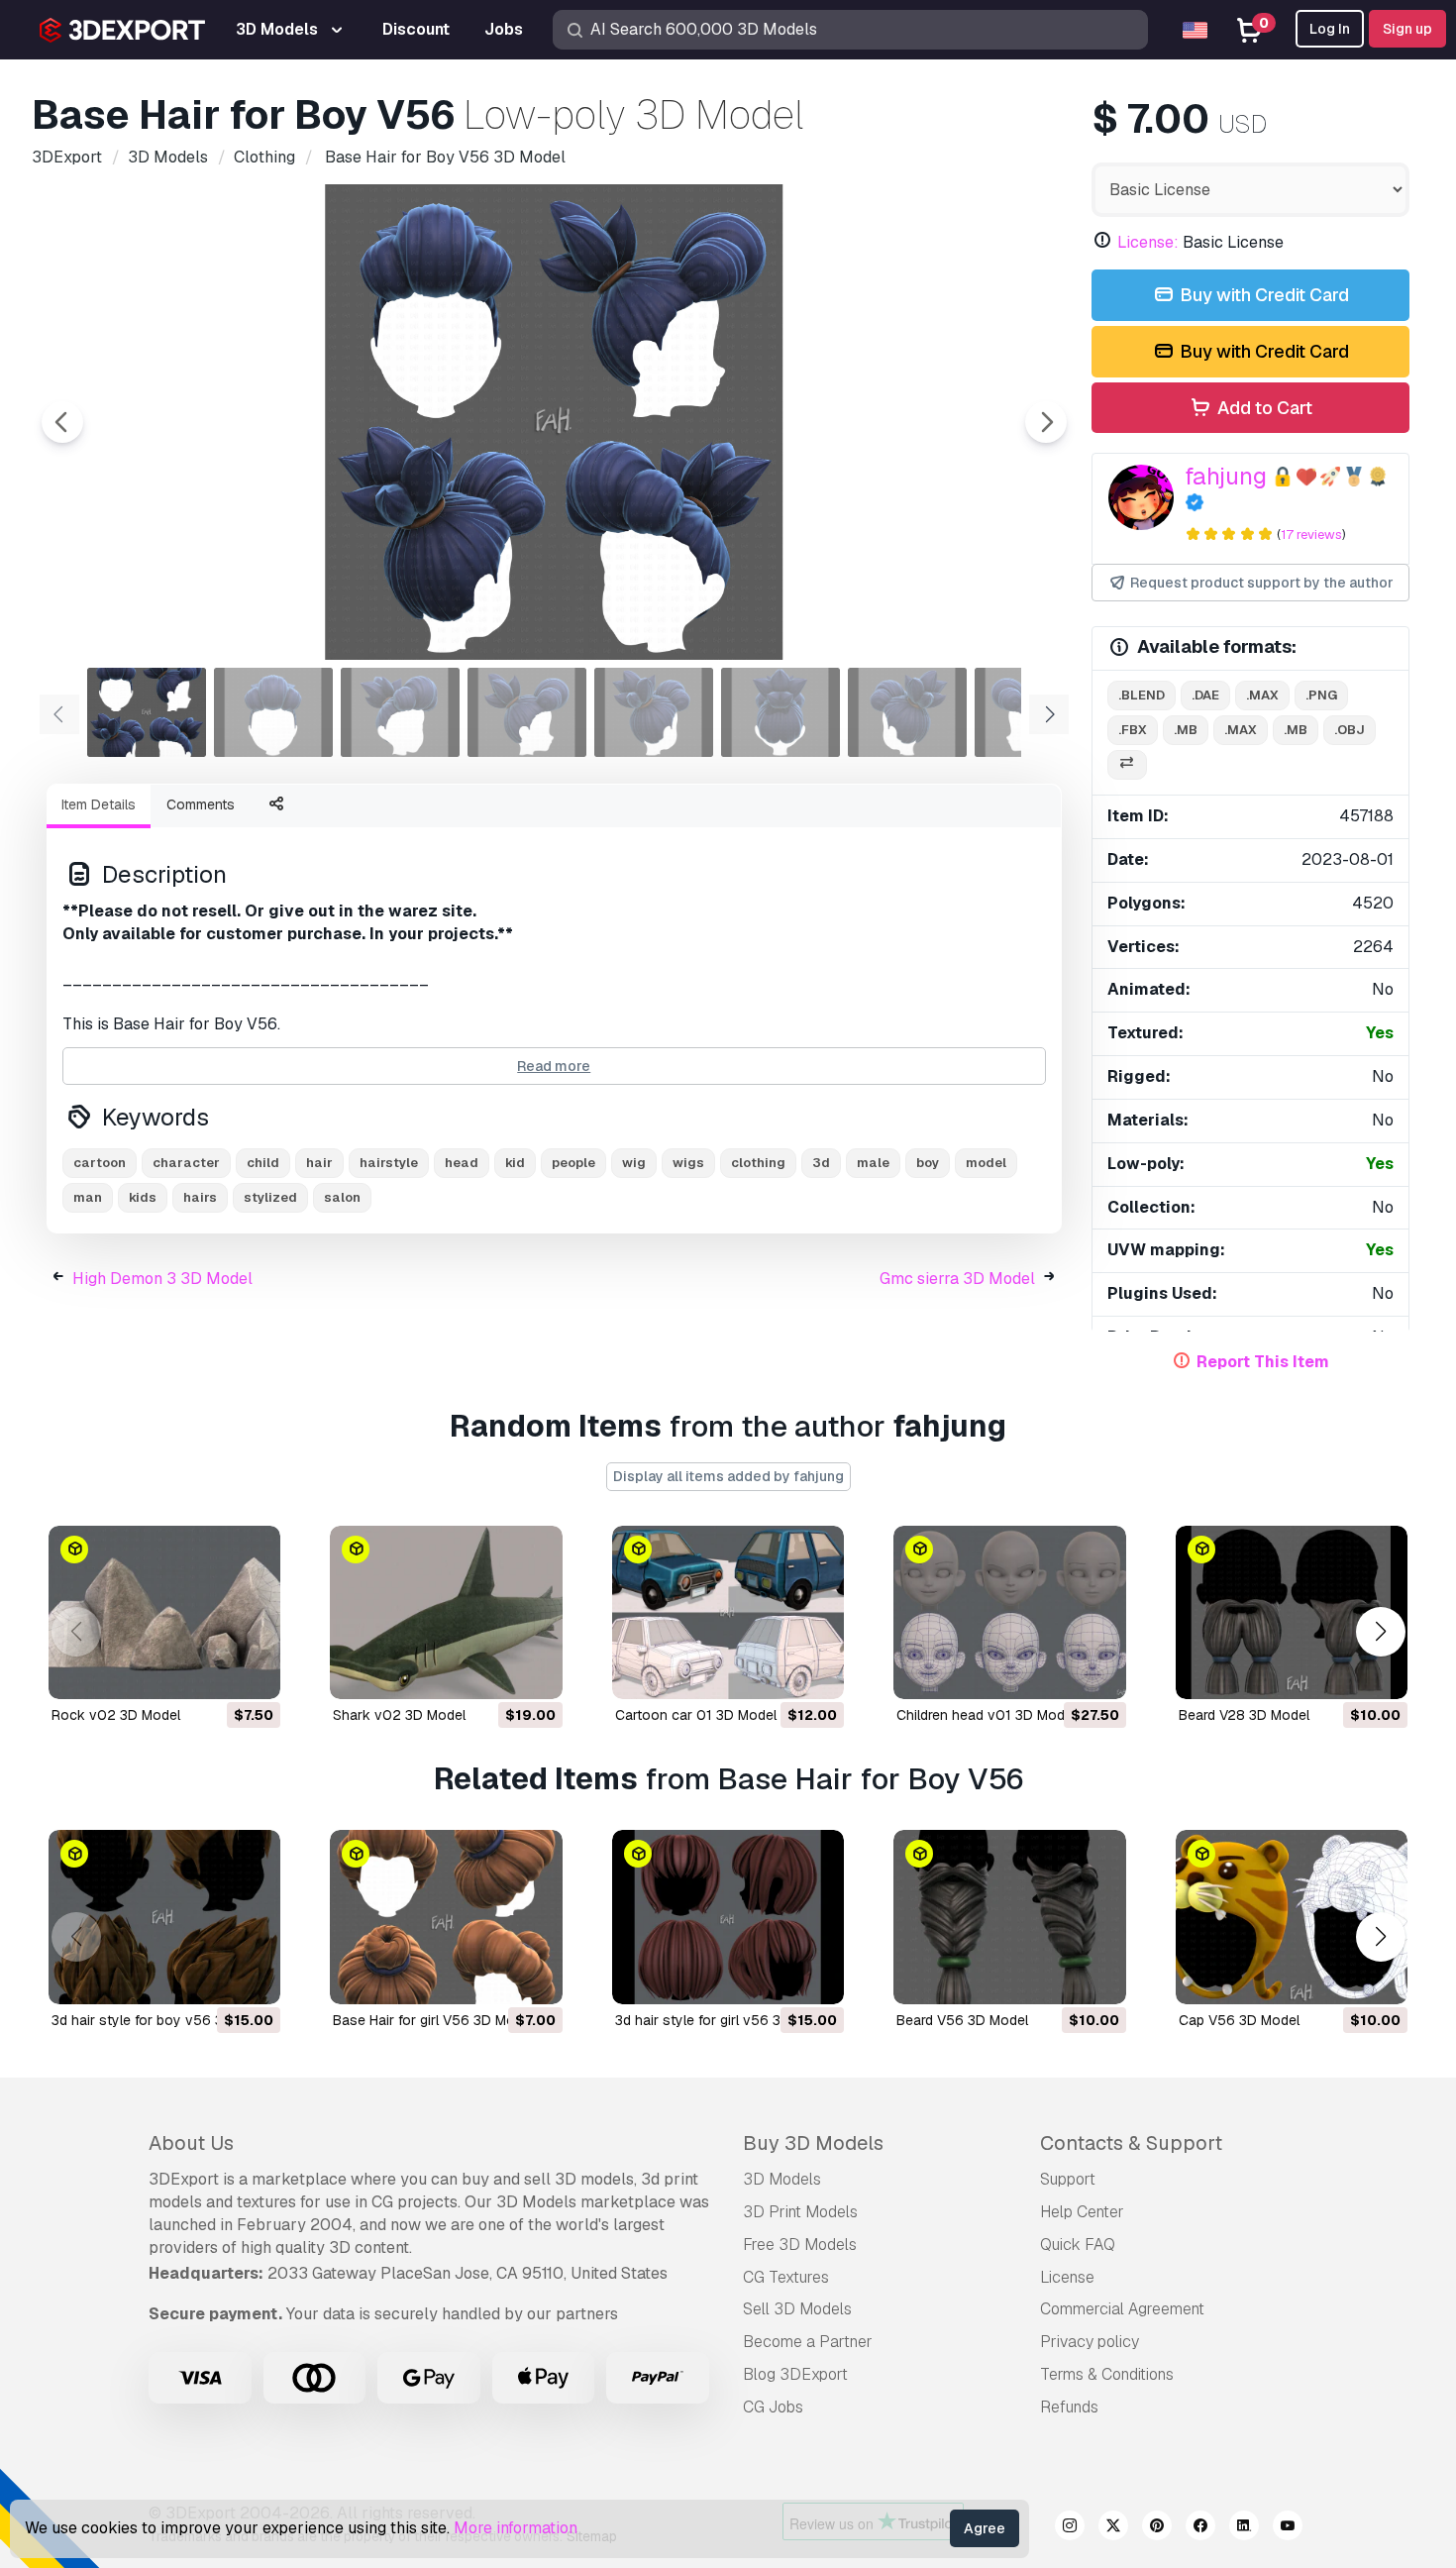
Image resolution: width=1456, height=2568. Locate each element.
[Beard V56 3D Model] (1009, 1917)
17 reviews (1311, 535)
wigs (688, 1163)
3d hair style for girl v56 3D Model (724, 2020)
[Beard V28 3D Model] (1292, 1613)
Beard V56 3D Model (962, 2020)
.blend (1142, 695)
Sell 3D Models (797, 2309)
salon (342, 1197)
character (186, 1163)
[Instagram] (1070, 2528)
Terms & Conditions (1107, 2374)
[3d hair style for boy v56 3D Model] (164, 1917)
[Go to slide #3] (400, 712)
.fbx (1133, 730)
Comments (201, 804)
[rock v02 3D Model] (164, 1613)
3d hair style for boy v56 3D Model (163, 2020)
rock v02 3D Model (116, 1715)
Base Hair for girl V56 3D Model (433, 2020)
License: (1148, 242)
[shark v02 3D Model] (446, 1613)
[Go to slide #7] (907, 712)
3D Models (782, 2179)
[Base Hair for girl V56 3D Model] (446, 1917)
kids (143, 1197)
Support (1068, 2179)
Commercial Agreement (1122, 2309)
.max (1262, 695)
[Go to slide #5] (654, 712)
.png (1321, 695)
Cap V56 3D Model (1239, 2020)
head (462, 1163)
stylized (270, 1197)
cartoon (100, 1163)
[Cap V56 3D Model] (1292, 1917)
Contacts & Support (1131, 2143)
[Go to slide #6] (780, 712)
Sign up (1407, 29)
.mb (1186, 730)
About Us (191, 2143)
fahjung (1226, 476)
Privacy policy (1090, 2342)
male (873, 1163)
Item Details (99, 804)
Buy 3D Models (813, 2143)
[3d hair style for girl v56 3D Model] (728, 1917)
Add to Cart (1263, 408)
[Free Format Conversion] (1127, 765)
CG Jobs (773, 2407)
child (263, 1163)
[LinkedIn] (1244, 2528)
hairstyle (389, 1163)
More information (516, 2528)
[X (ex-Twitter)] (1113, 2528)
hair (319, 1163)
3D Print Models (800, 2212)
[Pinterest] (1157, 2528)
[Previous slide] (62, 422)
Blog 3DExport (795, 2374)
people (573, 1163)
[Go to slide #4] (527, 712)
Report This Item (1263, 1362)
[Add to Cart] (211, 1671)
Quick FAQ (1078, 2245)
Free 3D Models (800, 2245)
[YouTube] (1288, 2528)
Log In (1330, 29)
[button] (1380, 1632)
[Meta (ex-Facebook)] (1200, 2528)
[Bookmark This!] (252, 1671)
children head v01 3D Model (986, 1715)
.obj (1350, 730)
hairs (200, 1197)
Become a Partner (808, 2342)
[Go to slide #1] (147, 712)
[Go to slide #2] (273, 712)
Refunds (1069, 2407)
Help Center (1082, 2212)
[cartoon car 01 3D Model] (728, 1613)
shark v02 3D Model (399, 1715)
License (1067, 2277)
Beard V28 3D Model (1244, 1715)
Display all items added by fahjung (728, 1476)
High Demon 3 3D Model (162, 1279)
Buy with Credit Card (1262, 295)
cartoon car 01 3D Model (696, 1715)
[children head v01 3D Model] (1009, 1613)
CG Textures (786, 2277)
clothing (758, 1163)
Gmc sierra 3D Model (957, 1279)
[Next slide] (1046, 422)
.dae (1205, 695)
